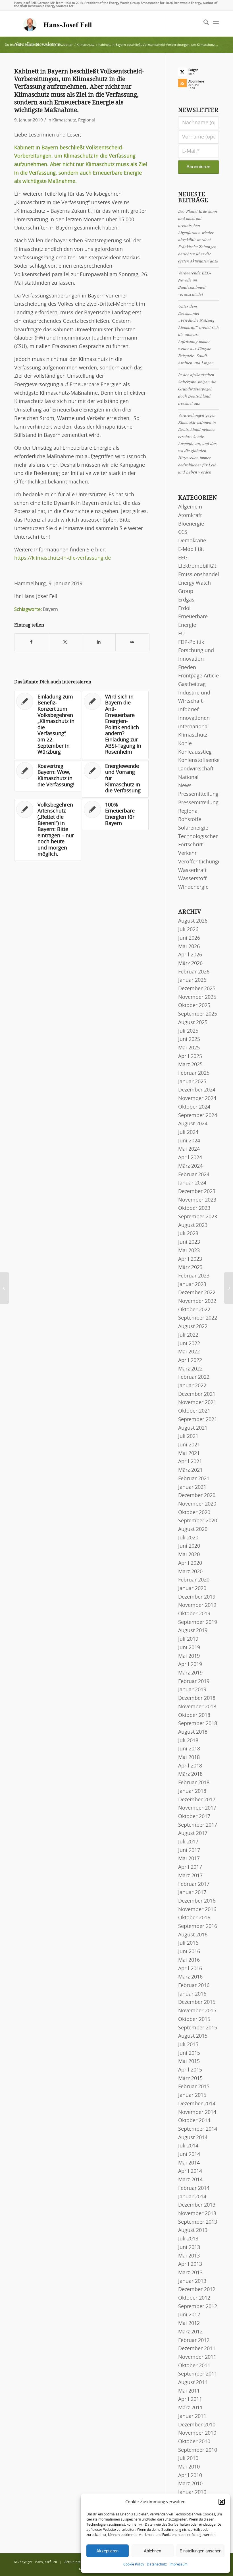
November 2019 (197, 1605)
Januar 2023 (192, 1285)
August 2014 (193, 2138)
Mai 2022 (189, 1352)
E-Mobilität (191, 549)
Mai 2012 (189, 2323)
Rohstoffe (190, 820)
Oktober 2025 (194, 1006)
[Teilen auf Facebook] (31, 642)
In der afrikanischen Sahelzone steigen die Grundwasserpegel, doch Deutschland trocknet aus (197, 389)
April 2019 (190, 1665)
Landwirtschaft (196, 769)
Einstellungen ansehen (200, 2551)
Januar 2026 (192, 980)
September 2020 (198, 1521)
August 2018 (193, 1732)
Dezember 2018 (197, 1698)
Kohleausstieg (195, 752)
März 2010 (190, 2484)
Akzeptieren (107, 2551)
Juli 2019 (188, 1639)
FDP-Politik (191, 642)
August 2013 (193, 2230)
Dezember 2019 (197, 1597)
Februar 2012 (194, 2341)
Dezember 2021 (197, 1394)
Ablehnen (152, 2551)
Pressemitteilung (198, 794)
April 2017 (190, 1867)
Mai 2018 (189, 1758)
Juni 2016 (189, 1952)
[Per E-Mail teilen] (132, 642)
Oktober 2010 (194, 2442)
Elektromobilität (197, 566)
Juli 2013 (188, 2239)
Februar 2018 (194, 1783)
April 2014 (190, 2171)
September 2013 (198, 2222)
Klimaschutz (64, 120)
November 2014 (197, 2112)
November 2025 (197, 997)
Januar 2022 (192, 1386)
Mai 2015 (189, 2062)
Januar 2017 (192, 1893)
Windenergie (193, 887)
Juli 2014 (188, 2146)
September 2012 (198, 2307)
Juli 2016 (188, 1943)
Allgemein (190, 507)
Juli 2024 (188, 1132)
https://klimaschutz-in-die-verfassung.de (63, 558)
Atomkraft (190, 516)
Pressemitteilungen (201, 803)
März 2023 (190, 1268)
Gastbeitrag (192, 685)
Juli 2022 (188, 1335)
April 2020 (190, 1563)
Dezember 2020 (197, 1496)
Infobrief (188, 710)
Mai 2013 (189, 2256)
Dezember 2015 (197, 2002)
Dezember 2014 (197, 2104)
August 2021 (193, 1428)
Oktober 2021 (194, 1411)
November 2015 (197, 2011)
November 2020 (197, 1504)
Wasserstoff (192, 879)
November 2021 (197, 1403)
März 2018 (190, 1774)
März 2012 (190, 2332)
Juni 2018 (189, 1749)
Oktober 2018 (194, 1715)
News (185, 786)
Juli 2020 (188, 1538)
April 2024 (190, 1158)
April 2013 (190, 2264)
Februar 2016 (194, 1986)
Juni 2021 (189, 1445)
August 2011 (193, 2383)
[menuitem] (203, 24)
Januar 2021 (192, 1487)
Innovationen (194, 718)
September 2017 (198, 1825)
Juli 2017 (188, 1842)
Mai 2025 (189, 1048)
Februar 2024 (194, 1175)
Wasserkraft (192, 871)
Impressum (179, 2564)
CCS (183, 532)
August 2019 (193, 1631)
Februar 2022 (194, 1377)
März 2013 (190, 2273)
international (194, 727)
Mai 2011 (189, 2391)
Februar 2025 (194, 1073)
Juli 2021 (188, 1436)
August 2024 (193, 1124)
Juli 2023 (188, 1234)
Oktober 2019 (194, 1614)
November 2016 (197, 1910)
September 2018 (198, 1724)
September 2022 (198, 1318)
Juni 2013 (189, 2248)
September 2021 (198, 1420)
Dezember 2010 (197, 2425)
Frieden (187, 668)
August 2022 (193, 1327)
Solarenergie (193, 828)
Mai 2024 (189, 1149)
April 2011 (190, 2399)
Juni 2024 (189, 1141)
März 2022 (190, 1369)
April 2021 (190, 1462)
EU (181, 634)
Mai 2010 (189, 2467)
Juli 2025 (188, 1031)
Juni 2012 (189, 2315)
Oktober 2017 (194, 1817)
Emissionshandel (199, 575)
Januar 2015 (192, 2095)
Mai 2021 (189, 1454)
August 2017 (193, 1833)
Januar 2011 (192, 2416)
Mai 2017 (189, 1859)
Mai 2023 (189, 1251)
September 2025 (198, 1014)
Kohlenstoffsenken (200, 760)
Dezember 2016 (197, 1901)
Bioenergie (191, 524)
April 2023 (190, 1259)
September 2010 (198, 2450)
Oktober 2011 (194, 2366)
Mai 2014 (189, 2163)
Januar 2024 (192, 1183)
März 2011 (190, 2408)
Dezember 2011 (197, 2349)
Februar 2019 (194, 1682)
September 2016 (198, 1926)
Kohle (185, 744)
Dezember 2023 (197, 1192)
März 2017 (190, 1876)
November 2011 (197, 2357)
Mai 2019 (189, 1656)
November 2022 (197, 1301)
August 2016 (193, 1935)
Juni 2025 (189, 1039)
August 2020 (193, 1529)
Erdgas (186, 600)
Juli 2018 (188, 1741)
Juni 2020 (189, 1546)
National (188, 778)
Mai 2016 (189, 1960)
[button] (222, 2502)
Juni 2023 (189, 1242)
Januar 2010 (192, 2492)
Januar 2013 (192, 2281)
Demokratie (192, 541)
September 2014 (198, 2129)
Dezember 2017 (197, 1800)
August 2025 (193, 1023)
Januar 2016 (192, 1994)
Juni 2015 (189, 2053)
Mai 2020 (189, 1555)
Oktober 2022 (194, 1310)
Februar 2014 (194, 2188)
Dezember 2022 (197, 1293)
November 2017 (197, 1808)
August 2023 (193, 1225)
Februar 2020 (194, 1580)
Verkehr (187, 853)
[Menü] (216, 24)
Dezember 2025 (197, 989)
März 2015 (190, 2079)
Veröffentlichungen (201, 862)
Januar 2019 (192, 1690)
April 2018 (190, 1766)
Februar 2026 (194, 972)
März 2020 (190, 1572)
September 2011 (198, 2374)
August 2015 (193, 2036)
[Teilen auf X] (65, 642)
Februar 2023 (194, 1276)
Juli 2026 (188, 930)
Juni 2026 (189, 938)
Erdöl (184, 609)
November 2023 (197, 1200)
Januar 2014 (192, 2197)
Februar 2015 (194, 2087)
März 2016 (190, 1977)
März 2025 (190, 1065)
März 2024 (190, 1166)
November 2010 (197, 2433)
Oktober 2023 (194, 1208)
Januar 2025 (192, 1082)
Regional (87, 120)
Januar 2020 (192, 1589)
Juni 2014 (189, 2155)
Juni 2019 (189, 1648)
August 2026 (193, 921)
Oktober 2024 (194, 1107)
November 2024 (197, 1099)
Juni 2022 (189, 1344)
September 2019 (198, 1622)
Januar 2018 (192, 1791)
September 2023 (198, 1217)
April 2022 (190, 1361)
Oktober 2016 (194, 1918)
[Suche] (203, 24)
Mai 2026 (189, 947)
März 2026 (190, 964)
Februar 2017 (194, 1884)
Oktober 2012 (194, 2298)
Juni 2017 (189, 1851)
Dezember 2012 (197, 2290)
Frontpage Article (198, 676)
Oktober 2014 (194, 2121)
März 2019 (190, 1673)
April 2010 (190, 2476)
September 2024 (198, 1116)
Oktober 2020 (194, 1513)
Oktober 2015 (194, 2019)
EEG (183, 558)
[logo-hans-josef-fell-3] (58, 24)
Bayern (50, 609)
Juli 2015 (188, 2045)
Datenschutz (157, 2564)
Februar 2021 (194, 1479)
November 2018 (197, 1707)
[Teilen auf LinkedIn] (99, 642)
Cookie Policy (134, 2564)
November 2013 (197, 2214)
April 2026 (190, 955)
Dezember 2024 (197, 1090)
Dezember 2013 (197, 2205)
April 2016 (190, 1969)
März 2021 (190, 1470)
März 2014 (190, 2180)
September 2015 (198, 2028)
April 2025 (190, 1057)
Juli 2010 (188, 2459)
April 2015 (190, 2070)
